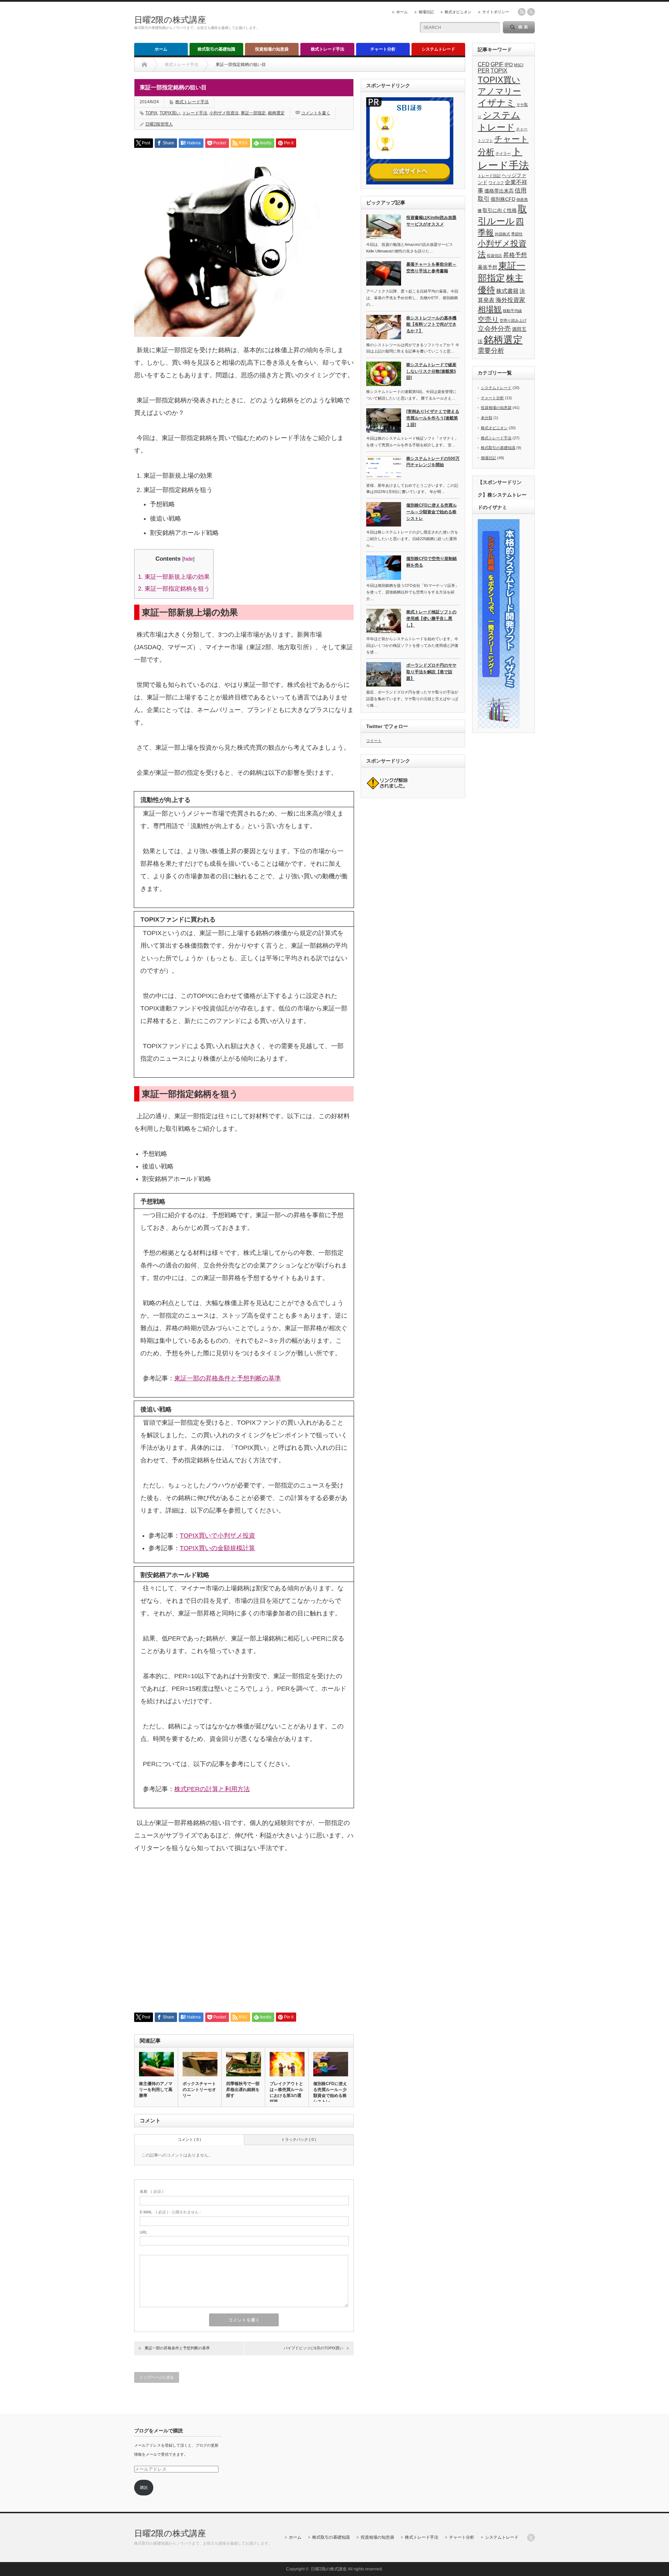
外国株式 (502, 234)
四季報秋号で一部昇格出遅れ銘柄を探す (243, 2090)
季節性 (517, 234)
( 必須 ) (152, 2191)
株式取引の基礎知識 (216, 49)
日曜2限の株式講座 (170, 20)
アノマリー (499, 91)
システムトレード (438, 49)
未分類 (487, 418)
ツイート (374, 741)
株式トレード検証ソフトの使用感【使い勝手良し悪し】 (431, 618)
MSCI (519, 65)
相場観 (490, 309)
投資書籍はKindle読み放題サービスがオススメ (431, 221)
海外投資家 (510, 300)
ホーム (402, 12)
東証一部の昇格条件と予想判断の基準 (228, 1378)
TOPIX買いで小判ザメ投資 (217, 1536)
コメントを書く (316, 113)
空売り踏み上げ (513, 320)
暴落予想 (487, 267)
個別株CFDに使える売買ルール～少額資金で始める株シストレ (330, 2093)
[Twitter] (531, 2538)
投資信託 (494, 256)
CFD (484, 64)
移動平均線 (512, 311)
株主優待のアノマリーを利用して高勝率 (156, 2090)
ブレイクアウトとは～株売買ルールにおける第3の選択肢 (286, 2093)
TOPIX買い (170, 113)
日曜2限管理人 (159, 124)
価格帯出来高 (499, 191)
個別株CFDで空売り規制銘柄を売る (432, 562)
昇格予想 (515, 255)
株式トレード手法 (328, 49)
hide (188, 559)
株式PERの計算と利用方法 (212, 1789)
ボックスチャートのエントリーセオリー (199, 2090)
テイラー (503, 153)
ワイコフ (496, 183)
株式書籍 (507, 291)
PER (484, 71)
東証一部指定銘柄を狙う (174, 589)
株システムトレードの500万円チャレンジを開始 (433, 462)
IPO (509, 65)
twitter (531, 12)
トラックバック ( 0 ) (299, 2139)
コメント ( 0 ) (189, 2139)
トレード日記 (489, 176)
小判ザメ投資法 (224, 113)
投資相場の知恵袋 (272, 49)
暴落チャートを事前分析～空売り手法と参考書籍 (431, 268)
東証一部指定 (253, 113)
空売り (488, 319)
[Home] (144, 65)
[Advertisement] (244, 1938)
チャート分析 (383, 49)
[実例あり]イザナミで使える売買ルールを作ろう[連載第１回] (433, 418)
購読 (144, 2487)
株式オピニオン (458, 12)
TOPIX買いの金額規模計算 (217, 1548)
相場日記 (426, 12)
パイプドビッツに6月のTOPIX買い (313, 2348)
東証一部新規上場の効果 (174, 577)
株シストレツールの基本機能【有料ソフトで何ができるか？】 (431, 324)
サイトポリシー (496, 12)
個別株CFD (503, 199)
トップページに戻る (157, 2377)
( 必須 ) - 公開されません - (170, 2212)
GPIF (497, 64)
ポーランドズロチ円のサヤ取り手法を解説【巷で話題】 (431, 672)
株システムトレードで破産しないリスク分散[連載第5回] (431, 371)
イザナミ (497, 103)
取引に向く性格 (500, 210)
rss (522, 12)
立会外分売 (494, 329)
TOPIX (151, 113)
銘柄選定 (276, 113)
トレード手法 (195, 113)
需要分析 (491, 351)
